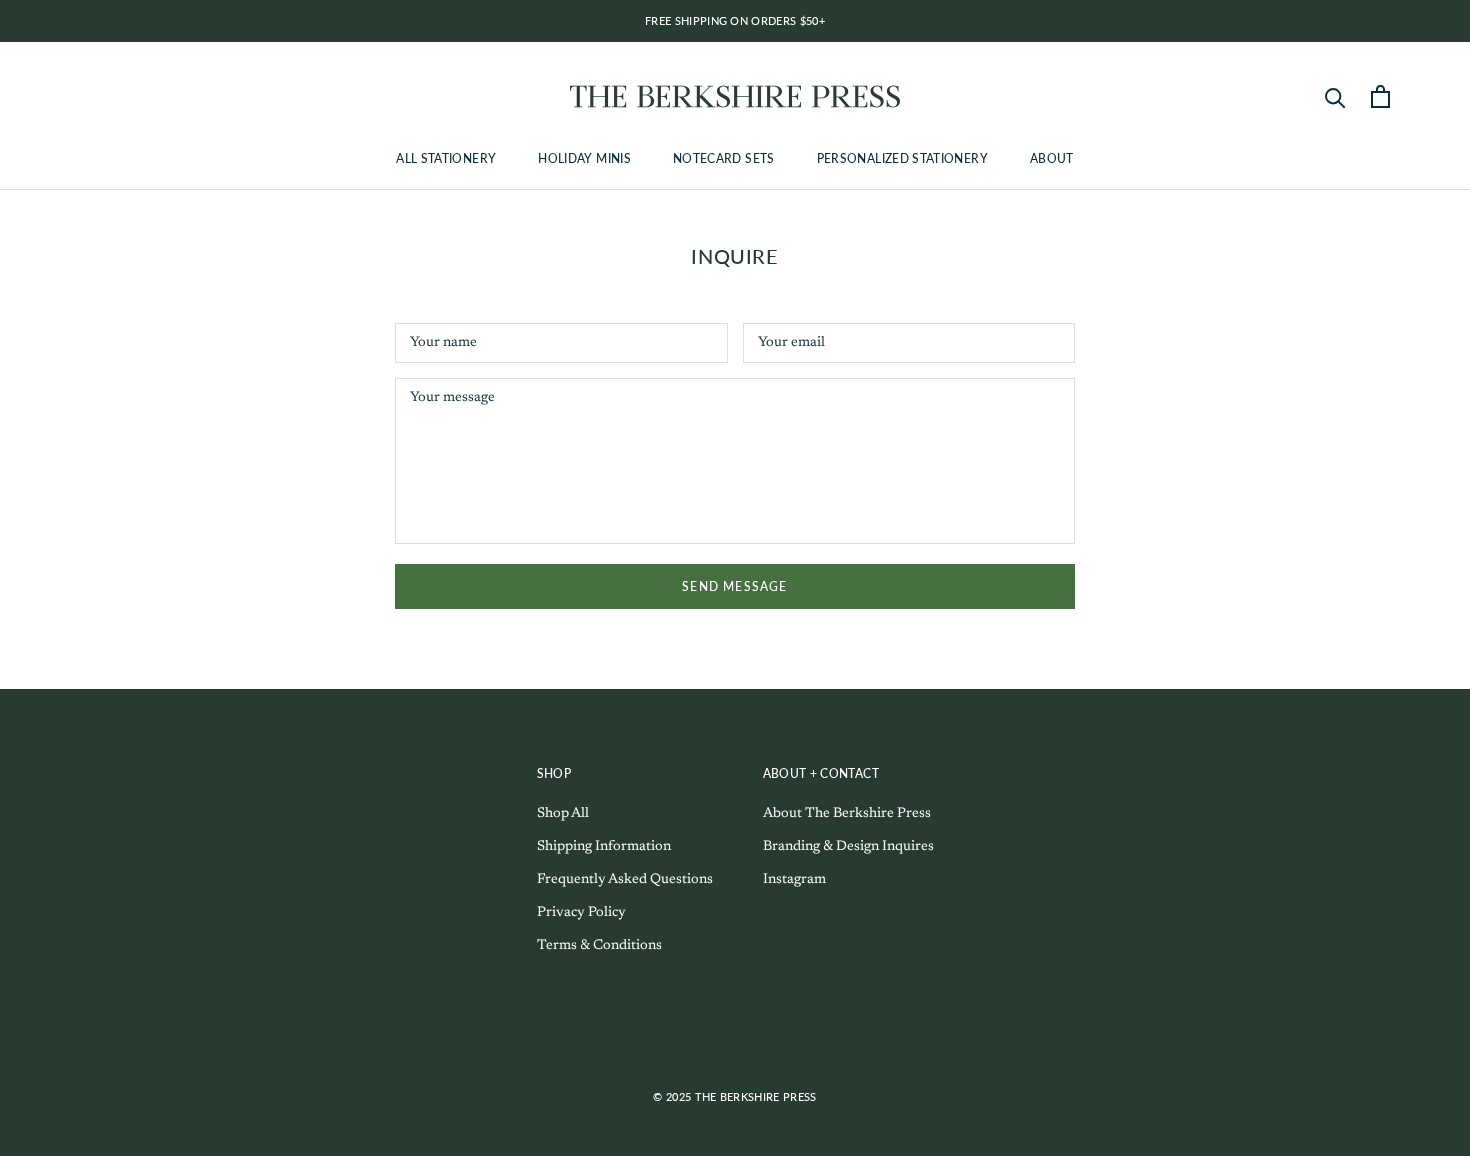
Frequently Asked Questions (625, 880)
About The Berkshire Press (847, 814)
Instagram (794, 880)
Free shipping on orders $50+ (735, 20)
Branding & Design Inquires (848, 847)
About (1052, 158)
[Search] (1335, 96)
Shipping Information (604, 847)
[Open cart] (1380, 96)
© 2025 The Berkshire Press (735, 1096)
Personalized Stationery (902, 158)
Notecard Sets (724, 158)
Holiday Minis (584, 158)
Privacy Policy (581, 913)
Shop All (563, 814)
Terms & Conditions (599, 946)
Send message (734, 586)
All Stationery (446, 158)
